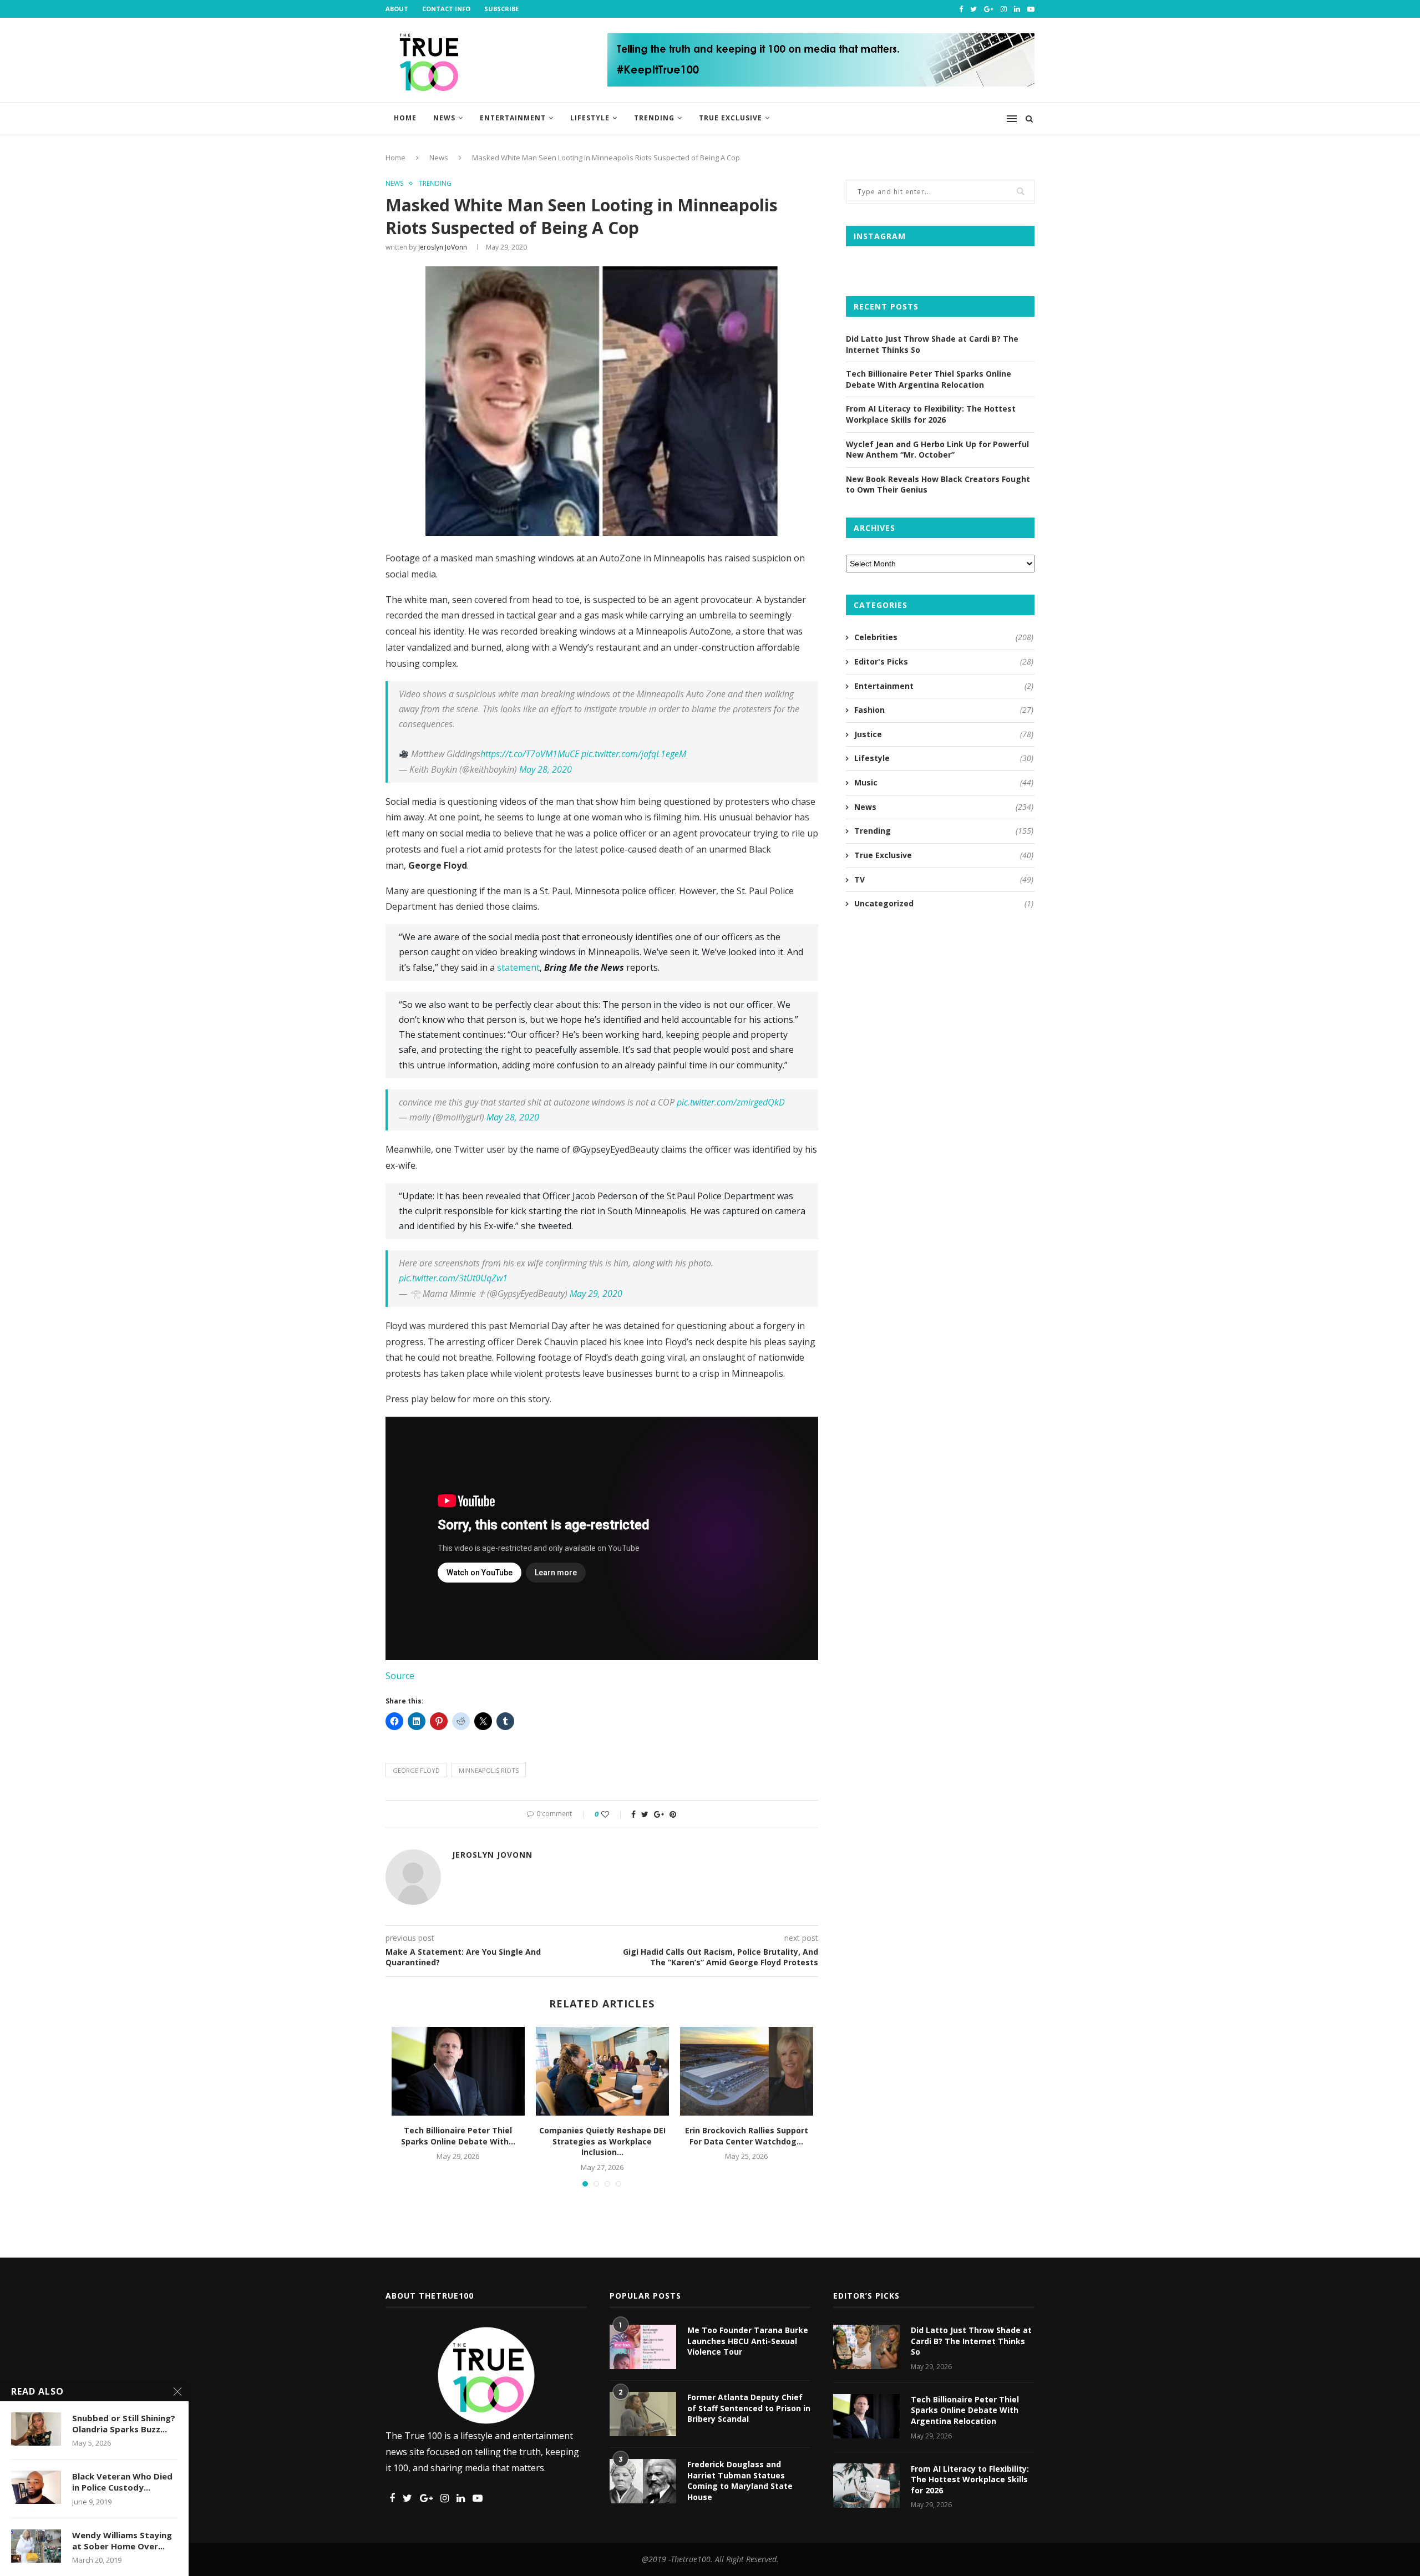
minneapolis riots (489, 1770)
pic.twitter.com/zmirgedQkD (731, 1102)
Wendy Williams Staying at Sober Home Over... (122, 2540)
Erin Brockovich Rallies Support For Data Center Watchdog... (747, 2136)
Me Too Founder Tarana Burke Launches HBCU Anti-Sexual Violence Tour (748, 2341)
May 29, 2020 (596, 1294)
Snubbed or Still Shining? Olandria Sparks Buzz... (124, 2423)
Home (405, 118)
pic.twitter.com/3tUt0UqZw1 (453, 1278)
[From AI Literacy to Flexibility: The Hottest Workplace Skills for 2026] (866, 2486)
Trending (654, 118)
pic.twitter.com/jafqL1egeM (634, 754)
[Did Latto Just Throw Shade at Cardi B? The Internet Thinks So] (866, 2347)
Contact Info (446, 9)
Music (944, 782)
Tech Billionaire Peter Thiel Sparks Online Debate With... (458, 2136)
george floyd (416, 1770)
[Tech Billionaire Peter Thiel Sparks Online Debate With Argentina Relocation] (458, 2071)
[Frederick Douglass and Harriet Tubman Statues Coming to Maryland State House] (643, 2481)
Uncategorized (944, 903)
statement (518, 967)
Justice (944, 734)
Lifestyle (590, 118)
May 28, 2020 (546, 769)
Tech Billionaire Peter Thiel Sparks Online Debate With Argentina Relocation (929, 379)
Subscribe (501, 9)
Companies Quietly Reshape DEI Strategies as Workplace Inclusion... (602, 2141)
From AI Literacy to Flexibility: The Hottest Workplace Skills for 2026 (931, 414)
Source (400, 1676)
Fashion (944, 710)
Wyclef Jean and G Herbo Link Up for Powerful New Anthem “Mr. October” (937, 450)
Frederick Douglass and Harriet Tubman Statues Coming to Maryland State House (740, 2481)
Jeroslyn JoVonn (443, 247)
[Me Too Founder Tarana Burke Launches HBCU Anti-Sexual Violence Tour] (643, 2347)
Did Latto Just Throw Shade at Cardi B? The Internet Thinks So (971, 2341)
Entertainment (513, 118)
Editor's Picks (944, 661)
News (444, 118)
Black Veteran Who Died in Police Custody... (122, 2482)
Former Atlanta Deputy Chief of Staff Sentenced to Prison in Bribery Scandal (749, 2408)
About (397, 9)
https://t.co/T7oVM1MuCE (530, 754)
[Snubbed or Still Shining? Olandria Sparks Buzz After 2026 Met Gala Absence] (36, 2429)
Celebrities (944, 637)
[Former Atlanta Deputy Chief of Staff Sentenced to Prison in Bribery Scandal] (643, 2414)
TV (944, 879)
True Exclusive (731, 118)
